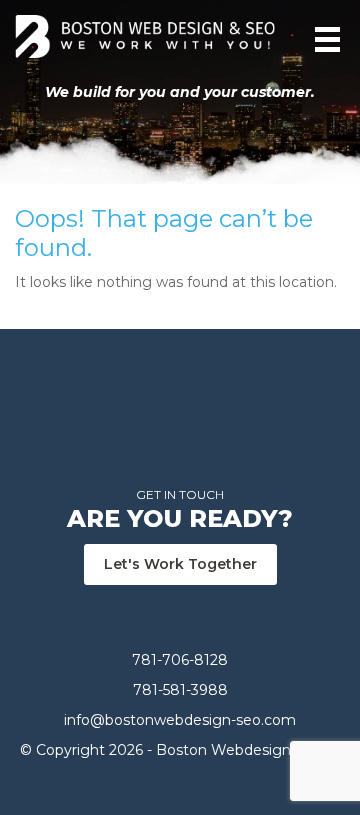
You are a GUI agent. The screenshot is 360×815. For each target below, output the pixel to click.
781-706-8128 (180, 660)
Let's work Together (180, 564)
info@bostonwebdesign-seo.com (180, 720)
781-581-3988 (180, 690)
